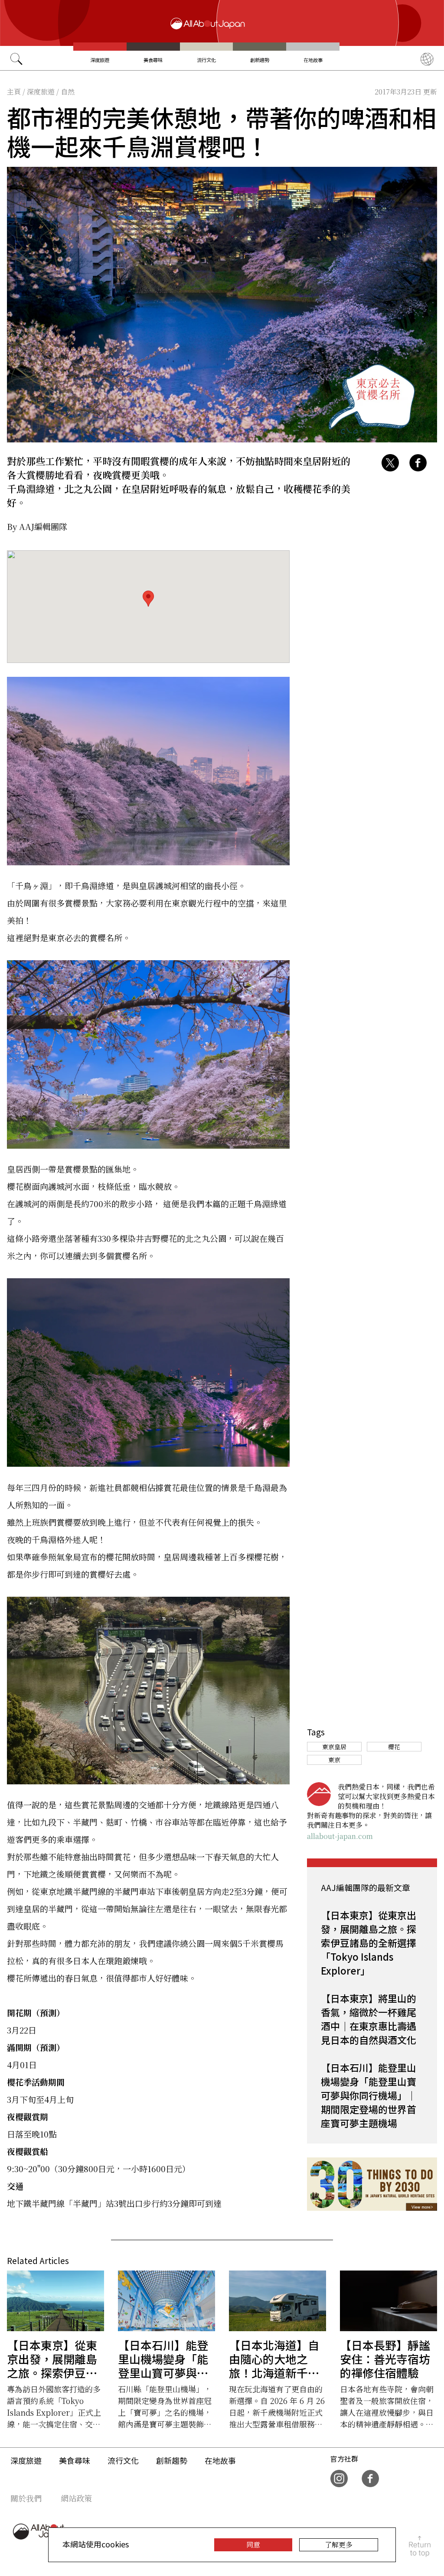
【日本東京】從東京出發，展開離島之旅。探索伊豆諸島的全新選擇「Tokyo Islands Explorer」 (369, 1943)
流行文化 (206, 60)
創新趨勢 (260, 60)
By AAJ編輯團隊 (37, 526)
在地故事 (313, 60)
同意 (253, 2545)
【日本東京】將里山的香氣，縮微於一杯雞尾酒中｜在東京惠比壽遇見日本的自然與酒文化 (369, 2019)
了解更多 (339, 2545)
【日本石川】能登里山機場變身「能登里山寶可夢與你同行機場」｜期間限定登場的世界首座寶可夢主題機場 (369, 2095)
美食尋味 (153, 60)
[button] (148, 599)
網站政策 (76, 2498)
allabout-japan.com (340, 1836)
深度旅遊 (100, 60)
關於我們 (26, 2498)
